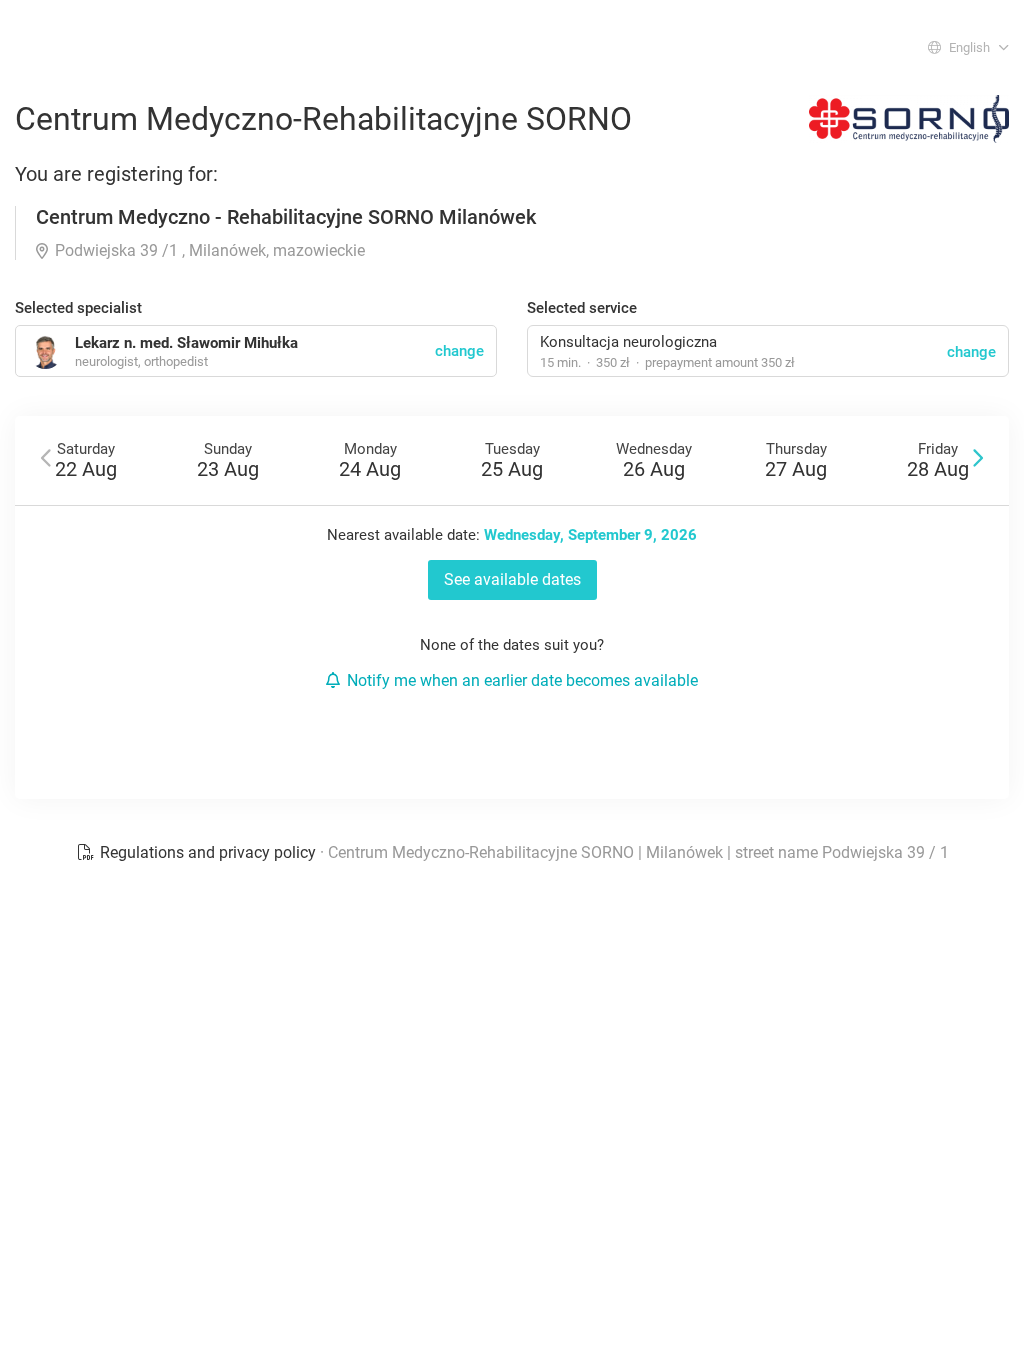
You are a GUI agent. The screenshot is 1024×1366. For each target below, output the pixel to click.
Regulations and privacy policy (208, 852)
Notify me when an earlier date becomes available (522, 680)
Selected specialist (78, 308)
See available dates (512, 579)
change (971, 352)
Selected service (582, 308)
